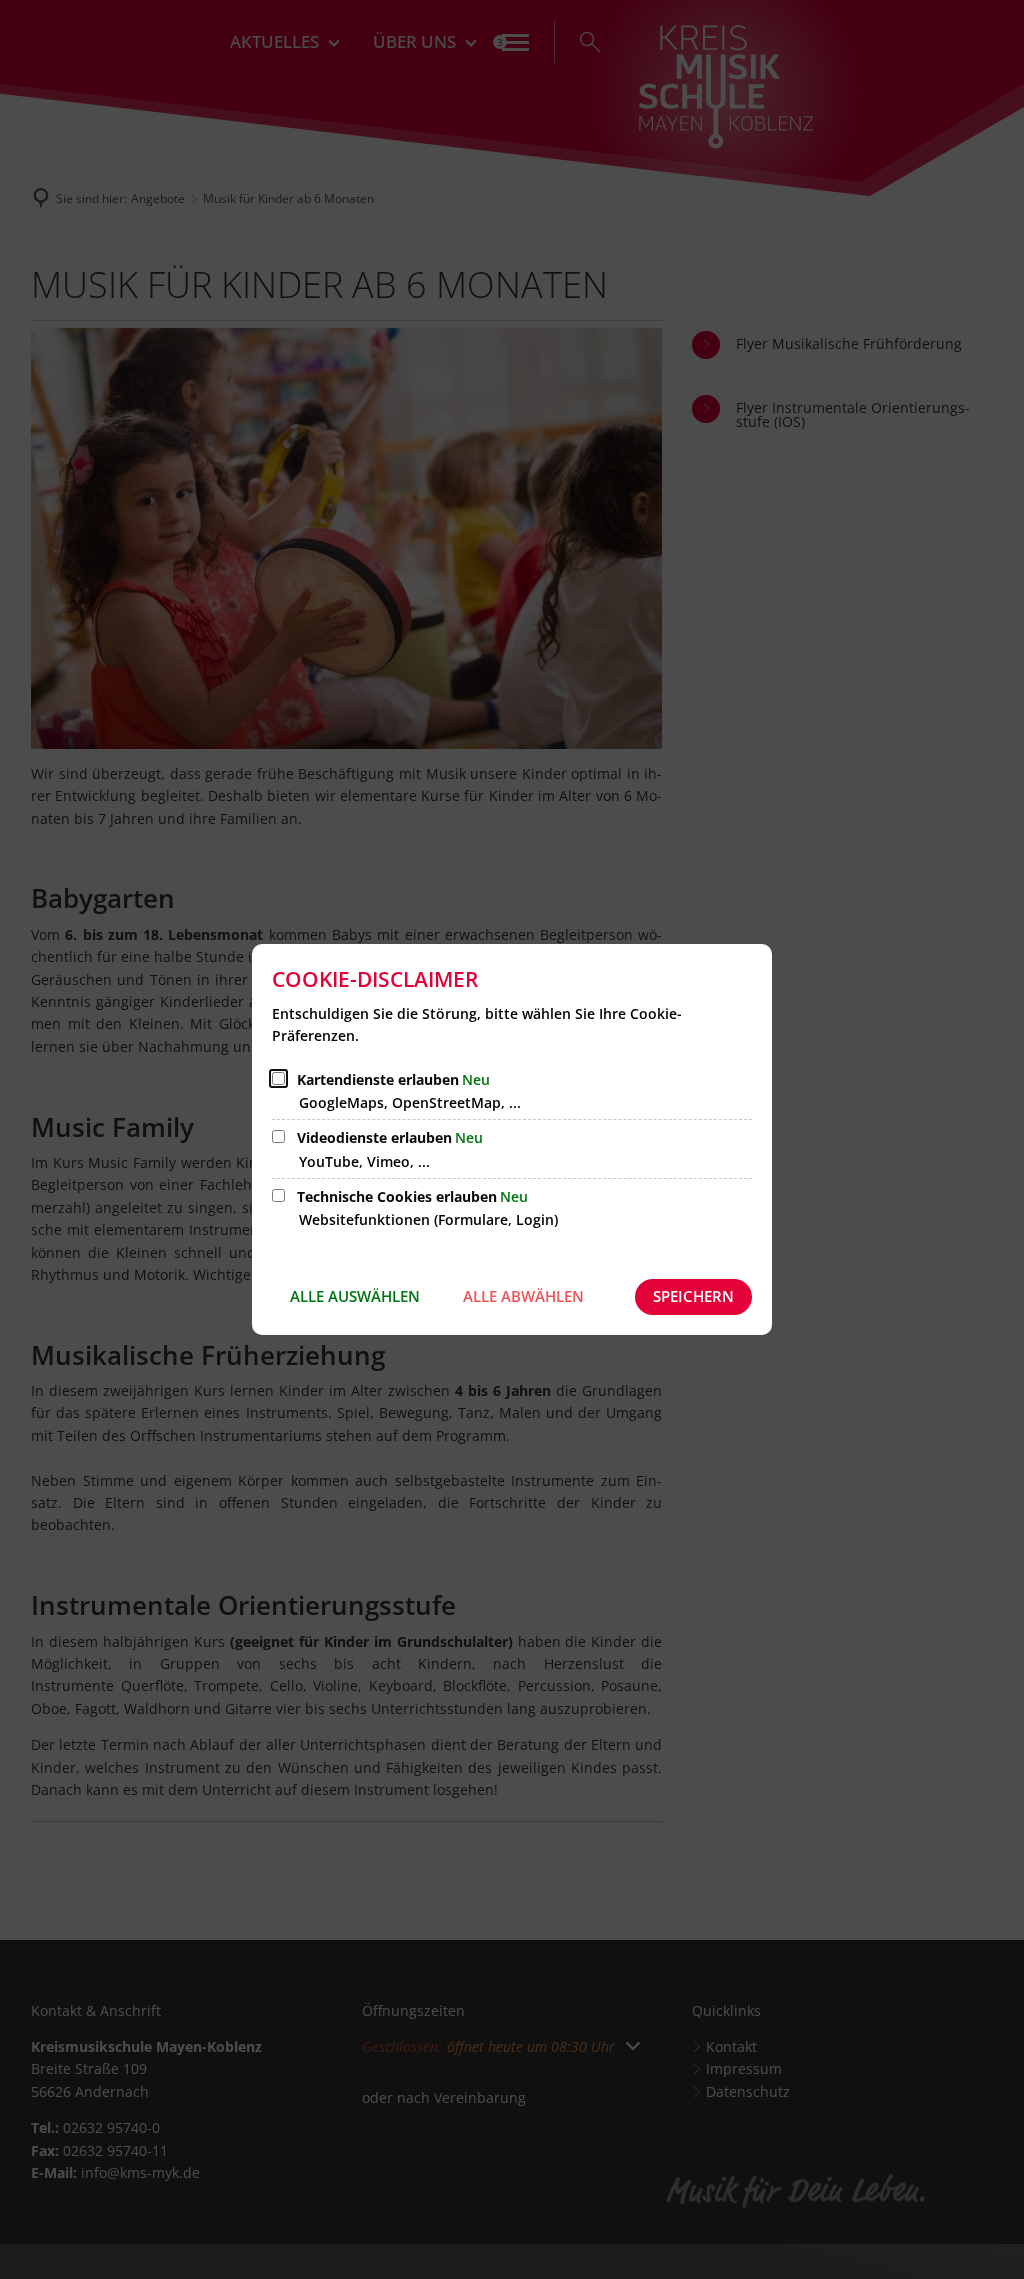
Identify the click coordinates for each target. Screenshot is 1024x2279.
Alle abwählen (523, 1296)
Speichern (693, 1296)
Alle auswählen (355, 1296)
